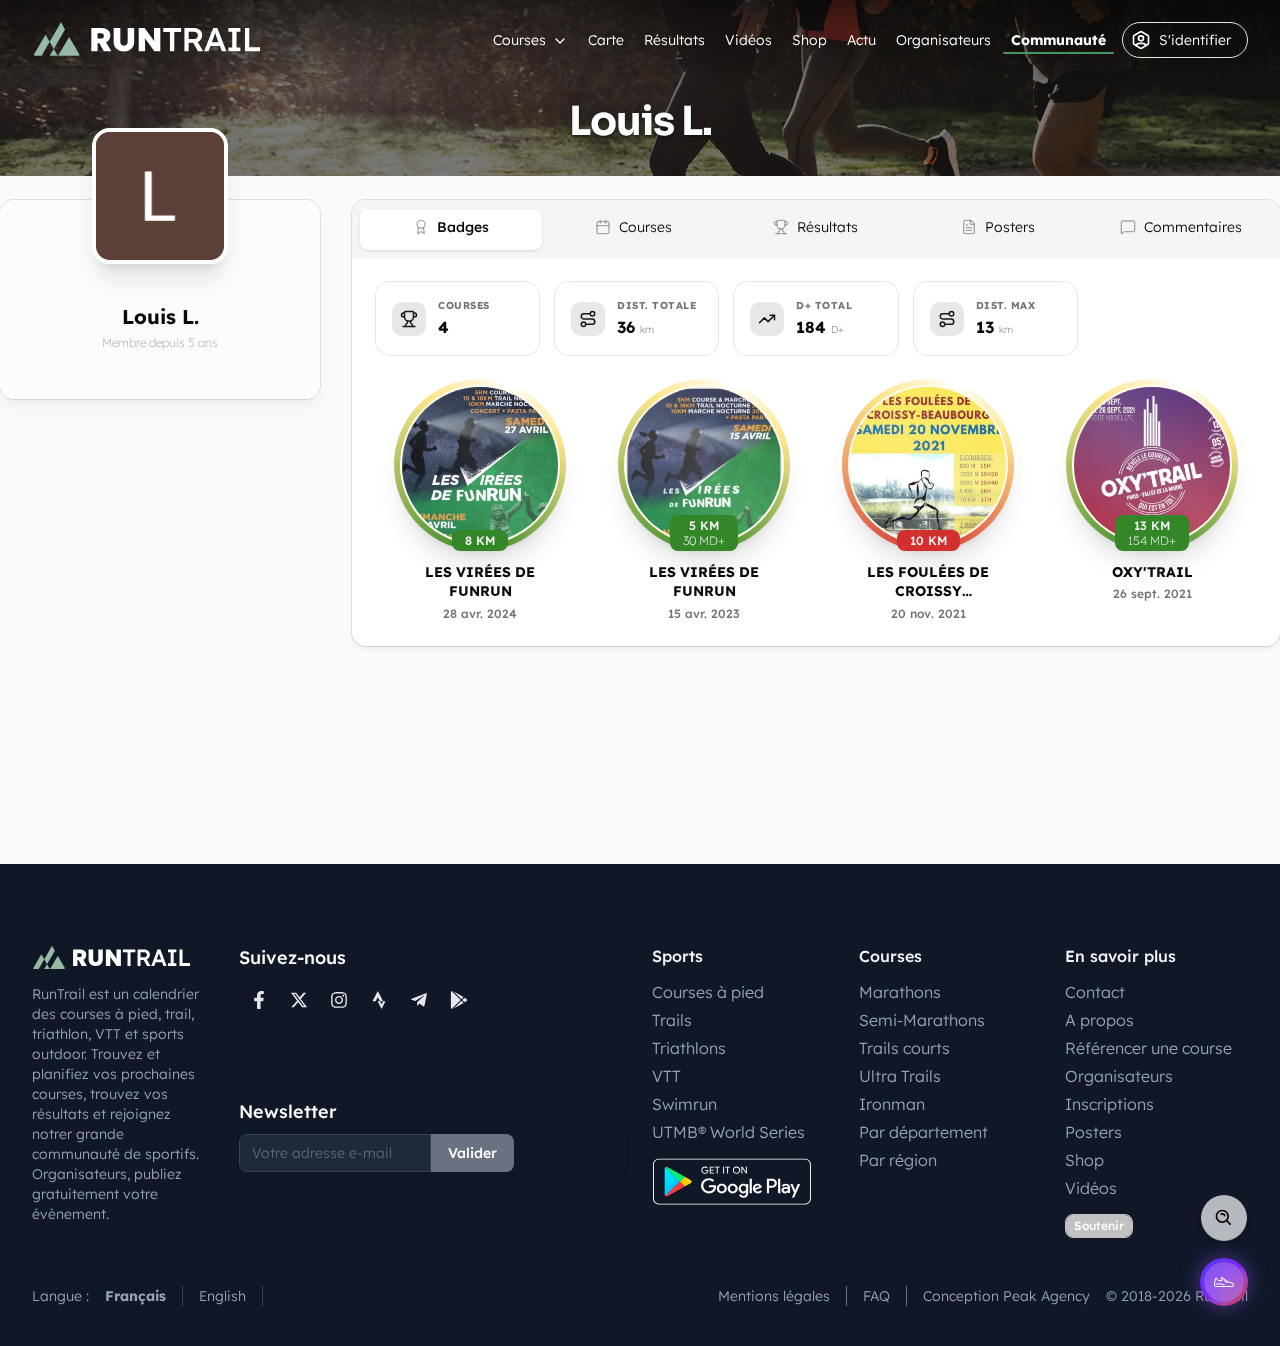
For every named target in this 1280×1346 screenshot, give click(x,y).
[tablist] (816, 229)
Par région (898, 1160)
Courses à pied (708, 992)
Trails (672, 1020)
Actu (861, 40)
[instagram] (339, 1000)
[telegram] (419, 1000)
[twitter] (299, 1000)
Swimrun (684, 1104)
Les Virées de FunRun (480, 581)
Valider (472, 1153)
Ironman (892, 1104)
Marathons (900, 992)
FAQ (876, 1296)
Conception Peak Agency (1006, 1296)
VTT (666, 1076)
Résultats (674, 40)
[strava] (379, 1000)
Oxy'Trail (1152, 572)
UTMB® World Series (728, 1132)
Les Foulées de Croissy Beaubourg (928, 582)
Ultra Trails (900, 1076)
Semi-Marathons (922, 1020)
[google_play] (459, 1000)
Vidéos (748, 40)
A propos (1099, 1020)
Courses (519, 40)
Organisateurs (943, 40)
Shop (809, 40)
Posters (1093, 1132)
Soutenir (1099, 1225)
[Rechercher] (1224, 1218)
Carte (606, 40)
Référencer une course (1148, 1048)
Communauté (1058, 40)
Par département (923, 1132)
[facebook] (259, 1000)
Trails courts (904, 1048)
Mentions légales (774, 1296)
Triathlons (689, 1048)
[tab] (451, 229)
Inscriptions (1109, 1104)
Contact (1095, 992)
